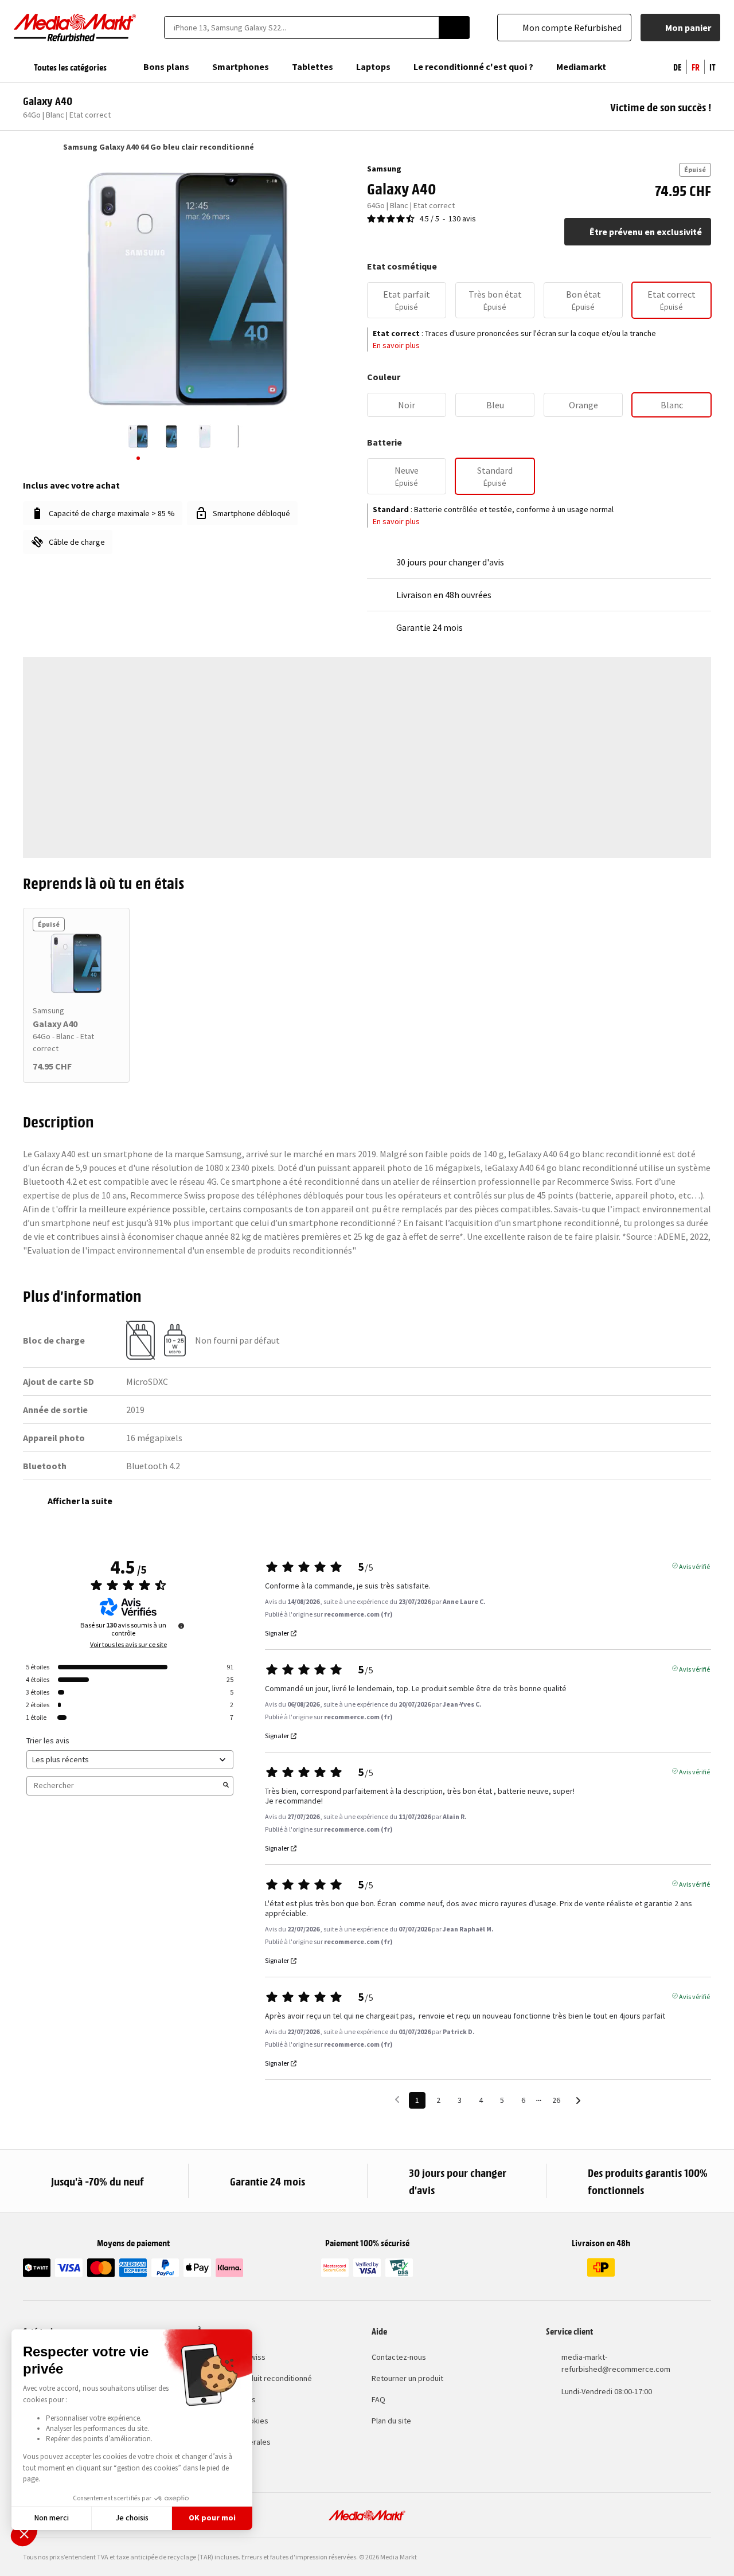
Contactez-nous (399, 2357)
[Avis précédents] (397, 2099)
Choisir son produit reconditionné (255, 2378)
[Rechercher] (454, 28)
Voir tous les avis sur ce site (128, 1645)
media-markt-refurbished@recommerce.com (616, 2363)
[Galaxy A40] (76, 963)
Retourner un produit (407, 2378)
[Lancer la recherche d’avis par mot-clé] (226, 1786)
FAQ (378, 2399)
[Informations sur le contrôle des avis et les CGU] (181, 1626)
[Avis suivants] (578, 2101)
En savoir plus (396, 345)
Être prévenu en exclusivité (646, 232)
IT (712, 67)
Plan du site (391, 2421)
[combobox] (301, 28)
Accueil (28, 147)
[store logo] (75, 28)
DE (678, 67)
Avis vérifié (694, 1566)
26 (556, 2100)
